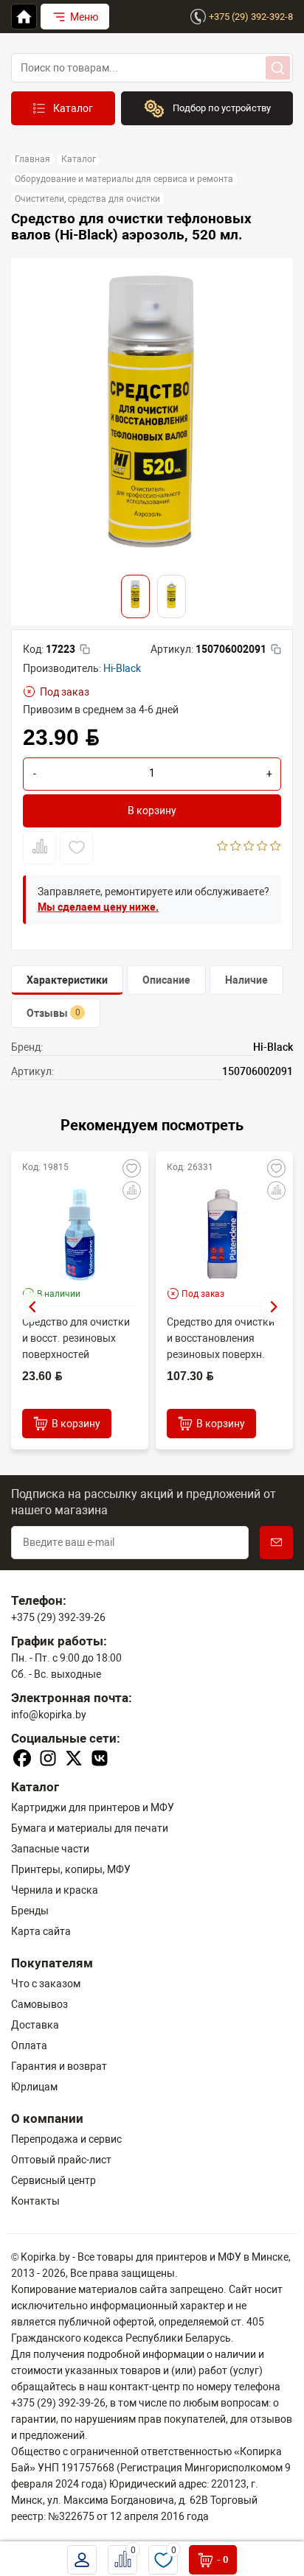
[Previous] (32, 1307)
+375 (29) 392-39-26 (58, 1617)
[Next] (274, 1307)
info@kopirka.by (49, 1715)
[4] (262, 847)
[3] (249, 847)
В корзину (152, 811)
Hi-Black (122, 668)
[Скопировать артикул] (276, 649)
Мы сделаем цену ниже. (98, 907)
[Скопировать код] (85, 649)
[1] (222, 847)
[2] (236, 847)
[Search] (278, 68)
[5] (276, 847)
